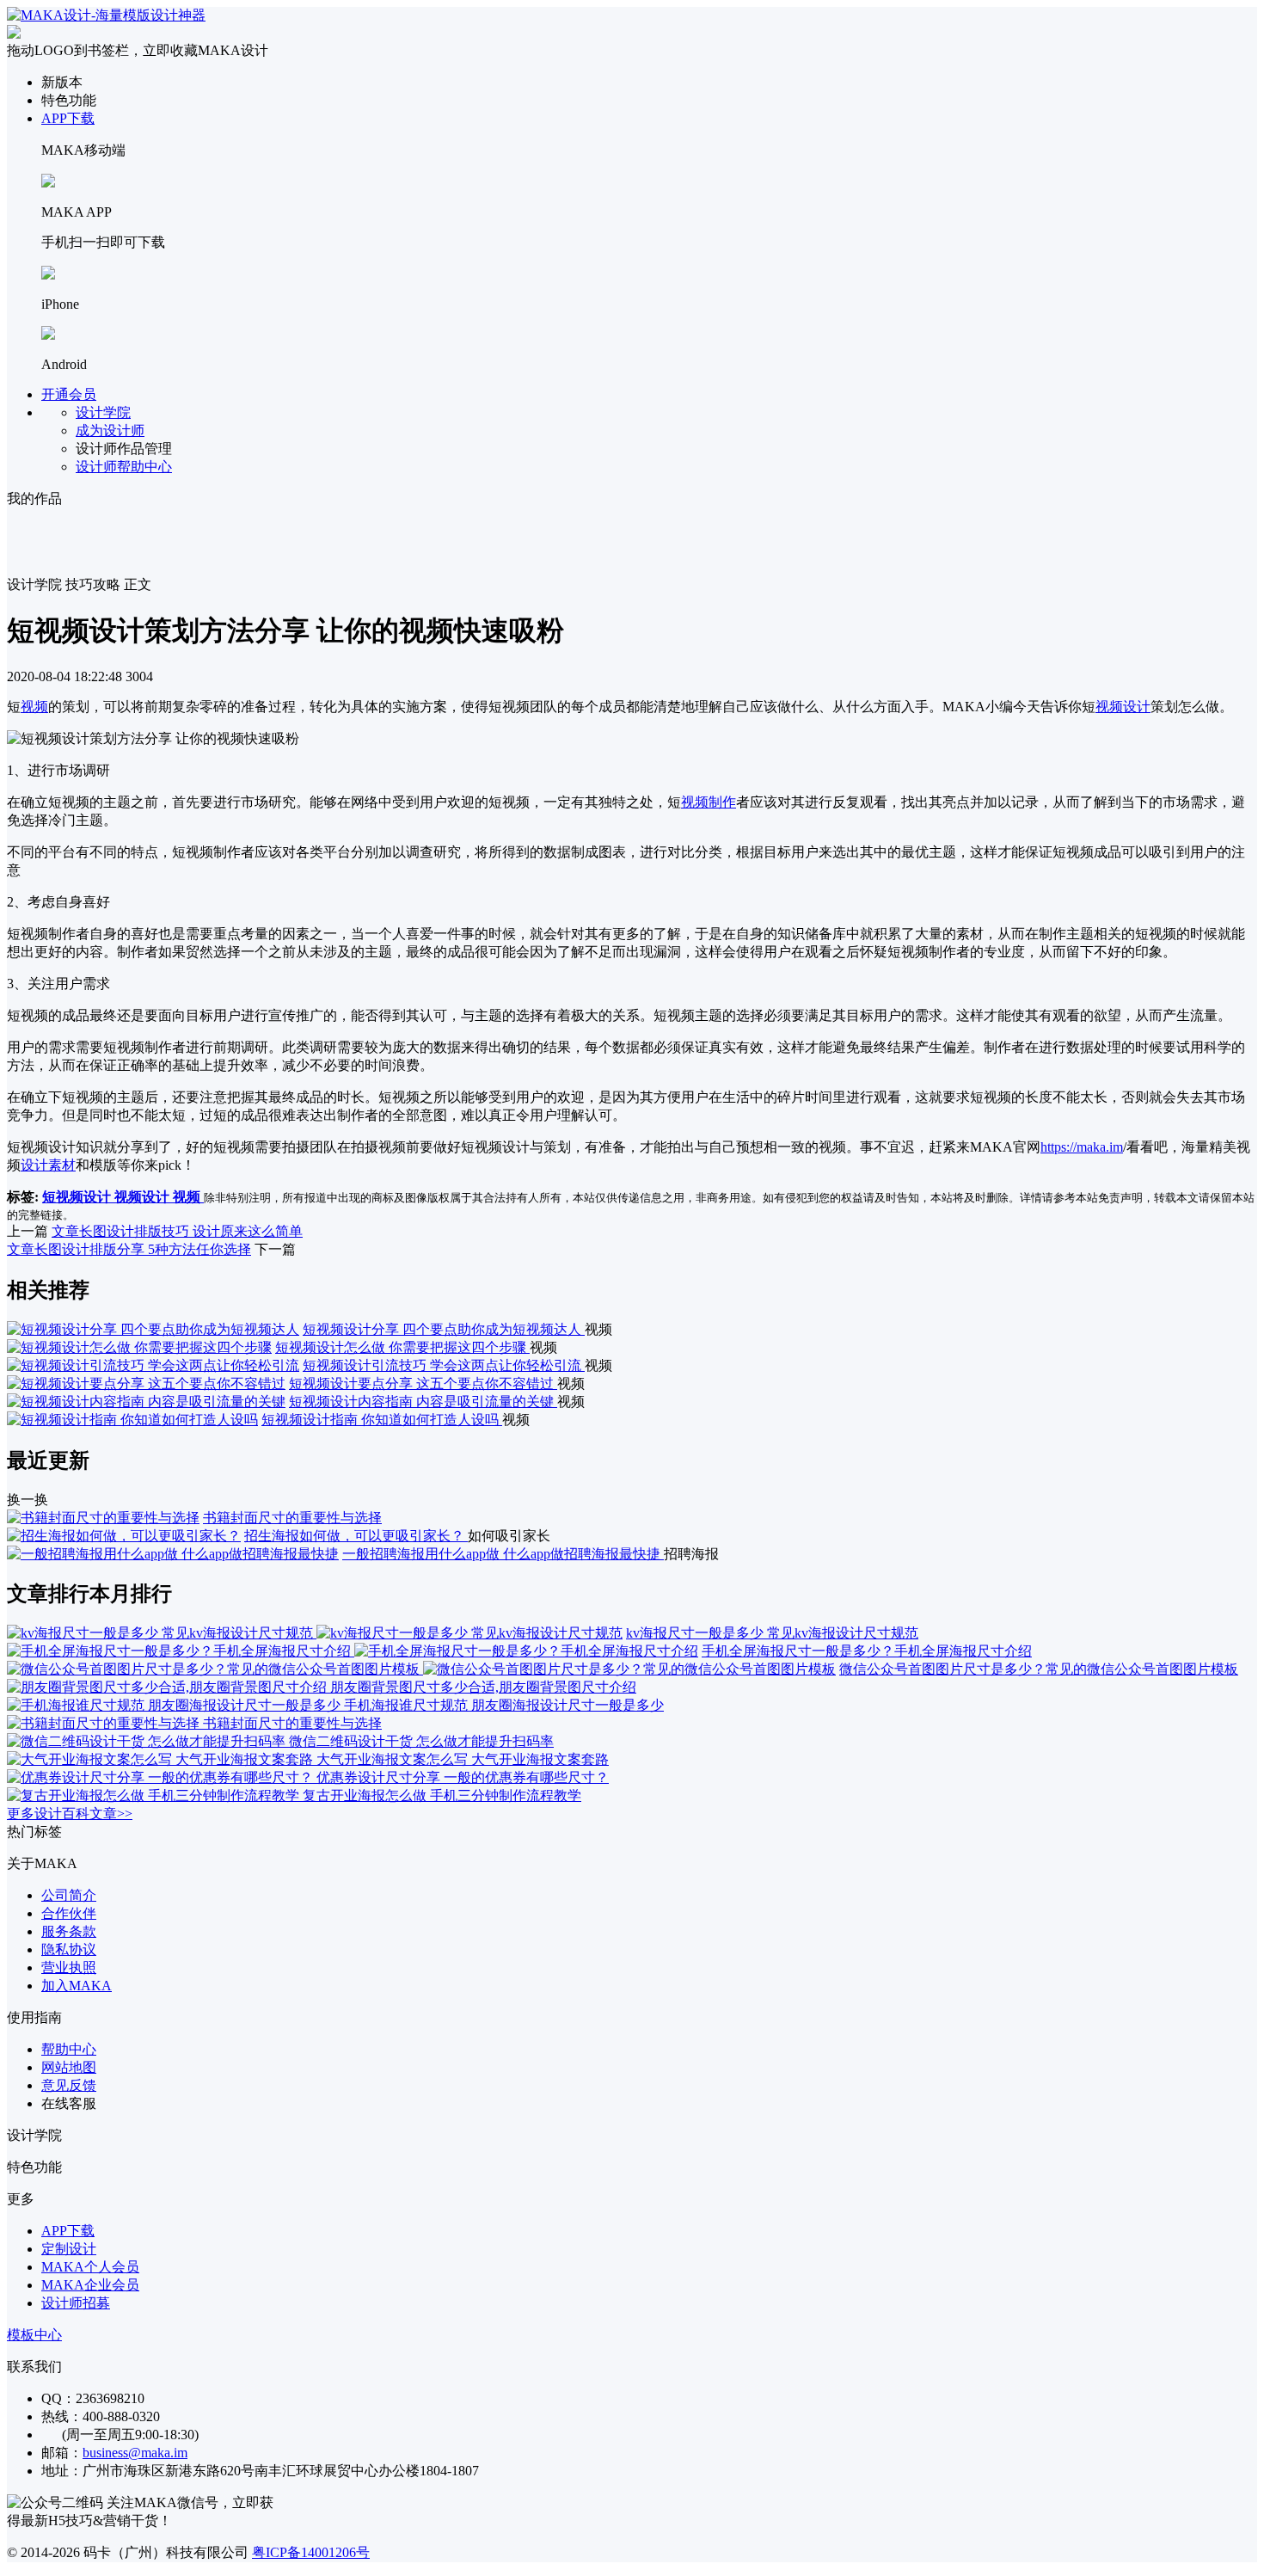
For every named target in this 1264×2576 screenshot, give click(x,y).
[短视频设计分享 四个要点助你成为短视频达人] (153, 1329)
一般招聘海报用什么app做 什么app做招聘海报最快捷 (503, 1554)
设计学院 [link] (34, 584)
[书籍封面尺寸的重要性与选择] (103, 1518)
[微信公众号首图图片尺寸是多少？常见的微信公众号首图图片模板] (421, 1669)
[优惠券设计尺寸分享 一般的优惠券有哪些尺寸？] (162, 1777)
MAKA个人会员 (90, 2267)
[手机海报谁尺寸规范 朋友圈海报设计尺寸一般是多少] (175, 1705)
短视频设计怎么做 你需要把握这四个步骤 (402, 1347)
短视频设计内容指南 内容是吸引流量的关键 (423, 1402)
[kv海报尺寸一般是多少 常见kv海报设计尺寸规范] (315, 1633)
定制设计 (69, 2249)
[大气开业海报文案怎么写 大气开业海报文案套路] (162, 1759)
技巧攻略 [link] (93, 584)
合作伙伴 (69, 1913)
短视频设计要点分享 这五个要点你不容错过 (423, 1383)
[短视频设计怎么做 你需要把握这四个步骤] (139, 1347)
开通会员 (69, 394)
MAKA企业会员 (90, 2285)
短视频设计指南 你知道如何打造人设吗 (382, 1420)
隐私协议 (69, 1949)
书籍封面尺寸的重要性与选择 (292, 1518)
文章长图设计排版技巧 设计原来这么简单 (177, 1231)
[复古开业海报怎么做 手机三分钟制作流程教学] (155, 1795)
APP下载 (68, 118)
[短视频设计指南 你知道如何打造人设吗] (132, 1420)
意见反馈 (69, 2085)
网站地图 (69, 2067)
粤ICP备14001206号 (311, 2552)
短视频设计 (78, 1197)
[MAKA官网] (106, 15)
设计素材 (48, 1165)
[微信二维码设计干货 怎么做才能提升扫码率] (148, 1741)
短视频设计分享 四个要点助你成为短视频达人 (444, 1329)
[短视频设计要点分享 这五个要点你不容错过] (146, 1383)
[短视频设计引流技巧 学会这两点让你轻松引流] (153, 1365)
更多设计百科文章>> (70, 1814)
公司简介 (69, 1895)
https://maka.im (1082, 1147)
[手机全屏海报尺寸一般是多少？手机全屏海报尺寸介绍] (353, 1651)
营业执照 (69, 1967)
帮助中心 (69, 2049)
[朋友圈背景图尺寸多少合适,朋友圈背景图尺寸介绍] (169, 1687)
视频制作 (709, 802)
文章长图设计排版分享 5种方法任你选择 (129, 1249)
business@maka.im (135, 2453)
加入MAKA (77, 1986)
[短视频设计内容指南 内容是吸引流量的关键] (146, 1402)
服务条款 (69, 1931)
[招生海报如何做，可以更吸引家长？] (124, 1536)
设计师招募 (76, 2303)
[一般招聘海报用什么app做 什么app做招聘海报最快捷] (173, 1554)
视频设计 (1123, 707)
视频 (34, 707)
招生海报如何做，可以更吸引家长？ (356, 1536)
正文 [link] (138, 584)
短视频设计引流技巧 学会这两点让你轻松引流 (444, 1365)
